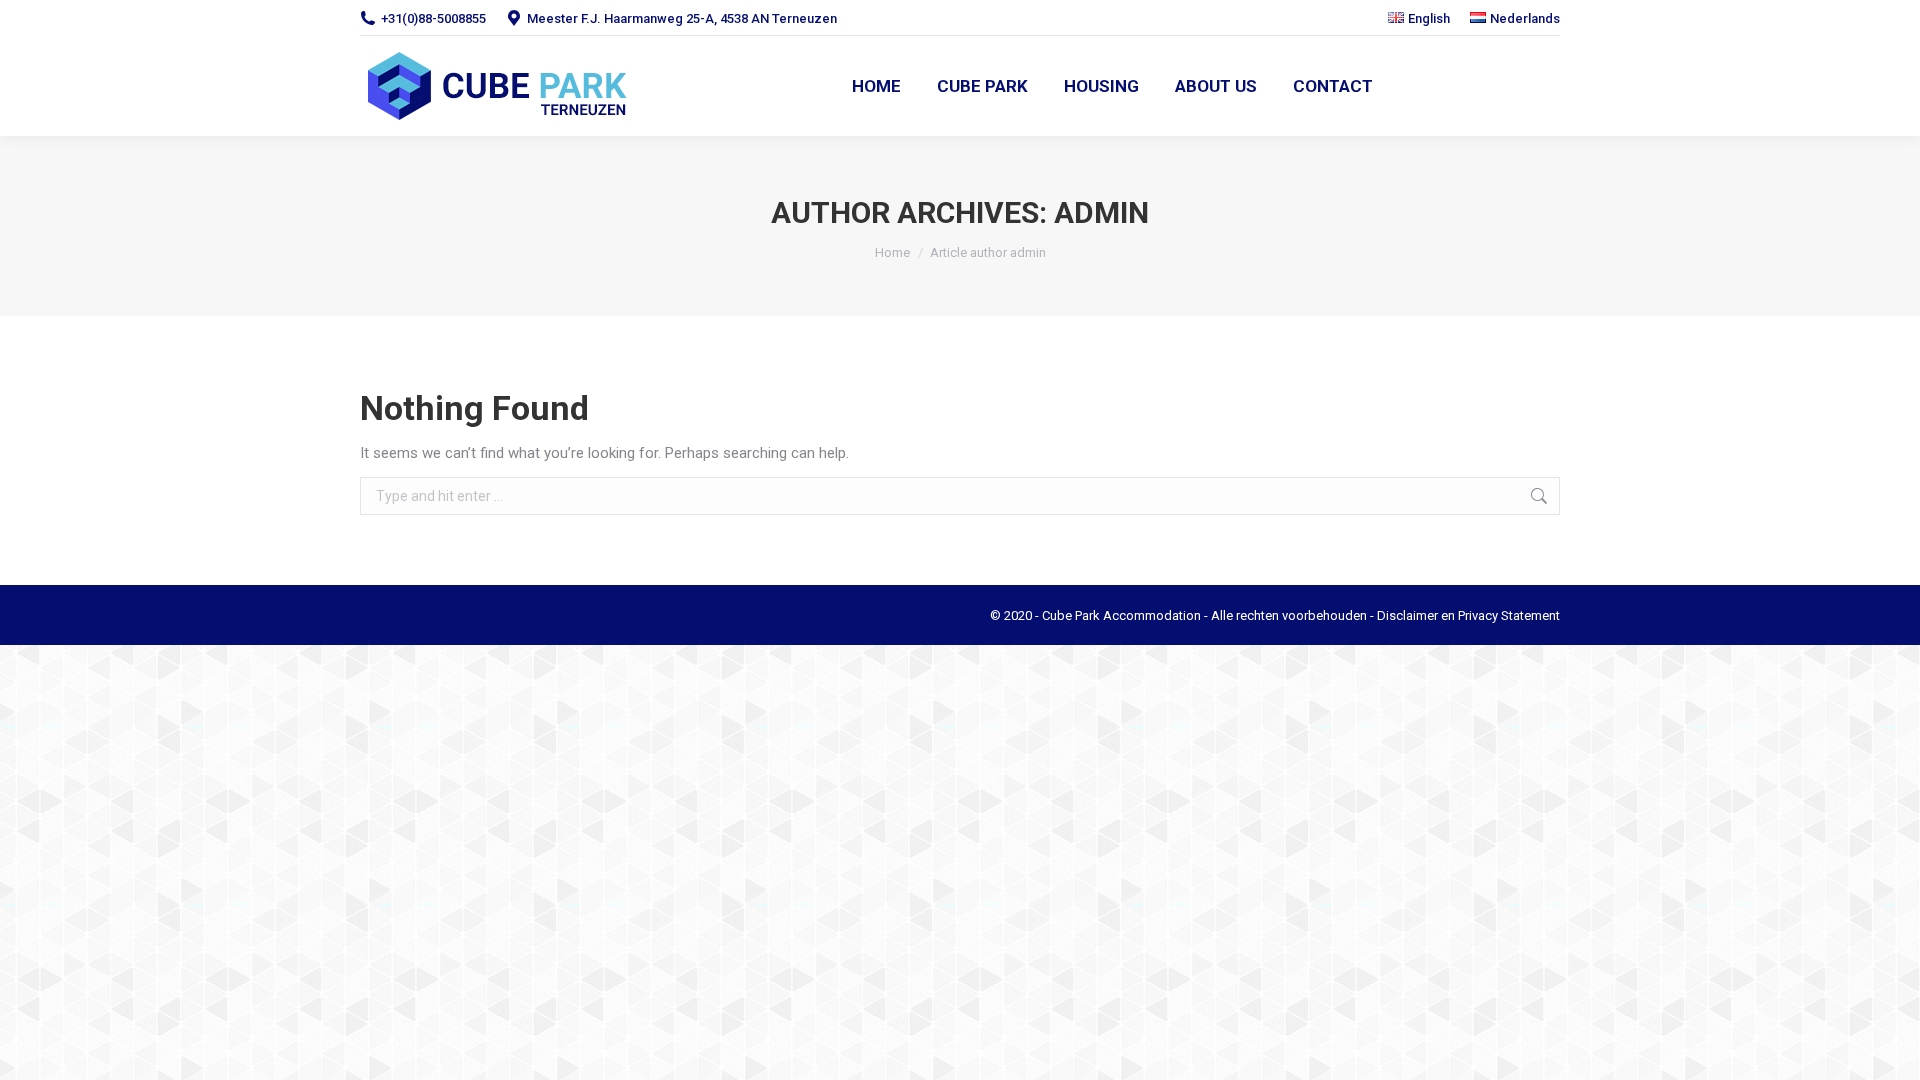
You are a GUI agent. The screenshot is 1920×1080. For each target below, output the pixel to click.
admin (1101, 212)
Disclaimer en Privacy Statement (1468, 615)
